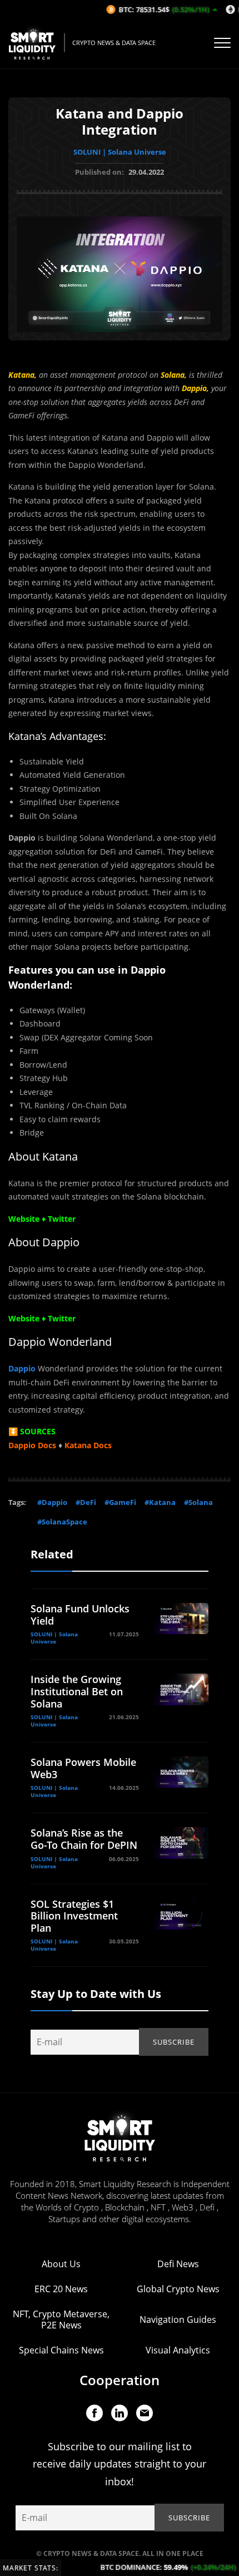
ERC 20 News (61, 2289)
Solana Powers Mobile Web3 (83, 1768)
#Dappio (52, 1502)
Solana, (174, 375)
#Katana (160, 1502)
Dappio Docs (32, 1445)
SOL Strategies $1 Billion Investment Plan (74, 1916)
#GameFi (120, 1502)
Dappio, (195, 388)
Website (24, 1318)
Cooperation (120, 2380)
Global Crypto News (178, 2289)
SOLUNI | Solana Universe (120, 152)
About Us (61, 2264)
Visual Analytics (178, 2350)
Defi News (178, 2264)
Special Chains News (61, 2350)
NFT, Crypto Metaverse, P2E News (61, 2320)
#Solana (198, 1502)
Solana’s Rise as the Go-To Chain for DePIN (84, 1839)
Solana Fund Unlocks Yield (80, 1615)
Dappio (22, 1368)
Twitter (62, 1318)
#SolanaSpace (62, 1522)
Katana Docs (88, 1445)
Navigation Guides (178, 2320)
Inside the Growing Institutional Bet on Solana (77, 1691)
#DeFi (86, 1502)
